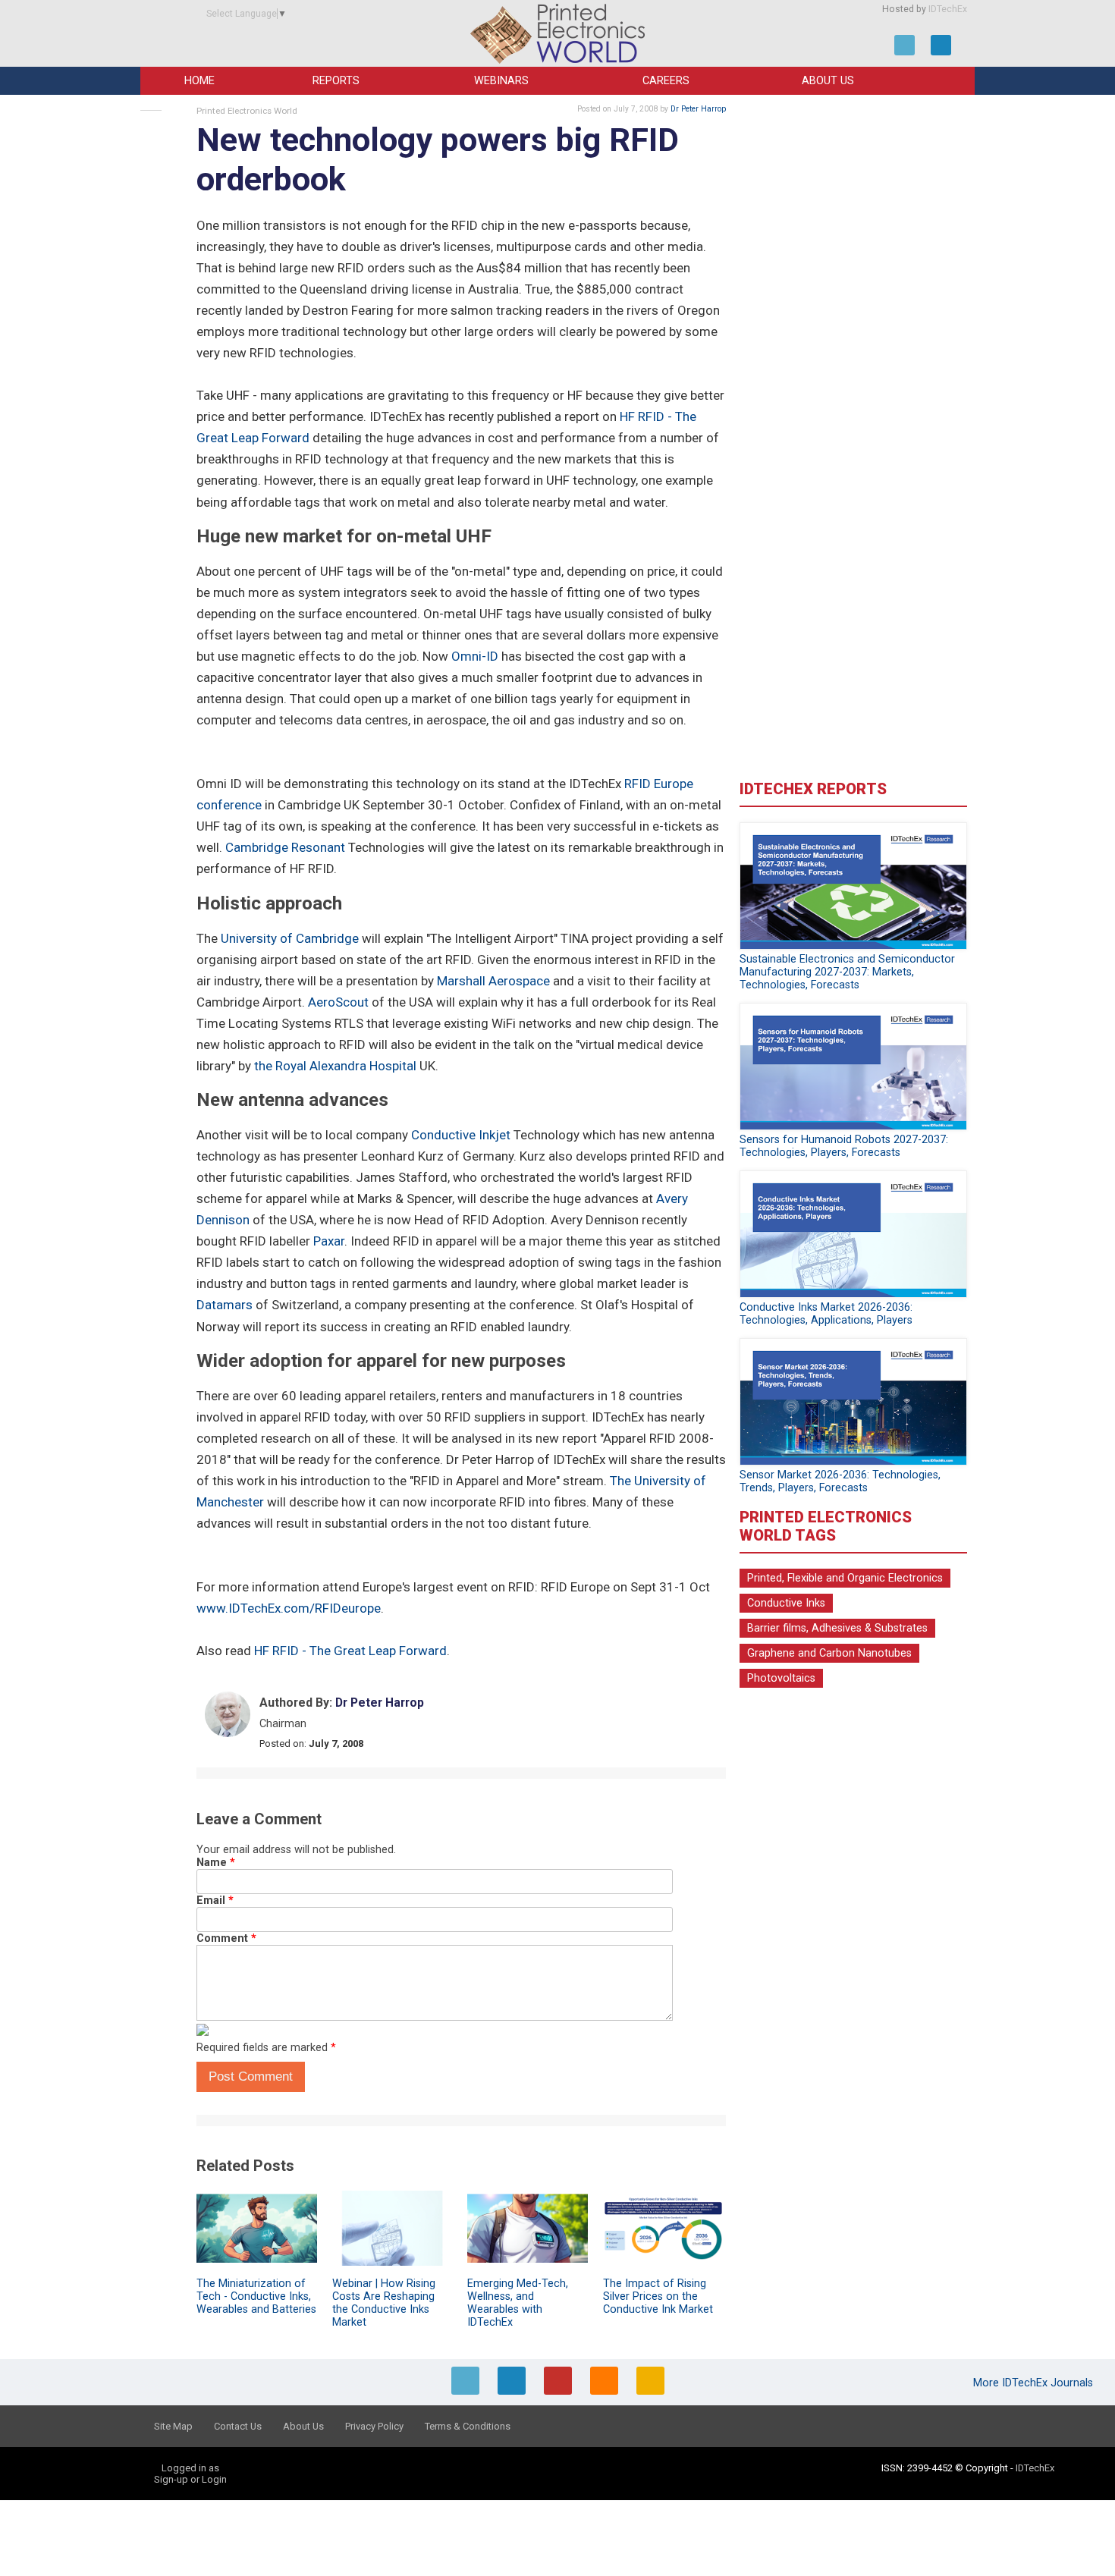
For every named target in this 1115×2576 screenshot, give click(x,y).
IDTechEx (948, 9)
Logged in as (190, 2468)
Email (215, 1901)
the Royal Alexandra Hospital (335, 1066)
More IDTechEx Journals (1035, 2383)
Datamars (225, 1305)
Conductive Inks (786, 1603)
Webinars (501, 81)
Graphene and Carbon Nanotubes (829, 1653)
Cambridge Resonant (285, 847)
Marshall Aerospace (493, 981)
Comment (226, 1938)
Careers (666, 81)
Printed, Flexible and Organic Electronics (845, 1578)
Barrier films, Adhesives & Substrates (837, 1628)
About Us (828, 81)
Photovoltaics (781, 1678)
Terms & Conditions (468, 2426)
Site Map (173, 2426)
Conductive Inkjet (461, 1135)
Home (199, 81)
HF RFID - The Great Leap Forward (350, 1651)
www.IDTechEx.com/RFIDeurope (289, 1608)
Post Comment (251, 2077)
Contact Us (238, 2426)
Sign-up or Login (190, 2479)
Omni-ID (475, 656)
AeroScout (338, 1002)
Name (216, 1863)
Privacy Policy (374, 2426)
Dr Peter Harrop (698, 109)
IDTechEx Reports (813, 789)
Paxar (329, 1241)
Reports (336, 81)
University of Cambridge (290, 938)
